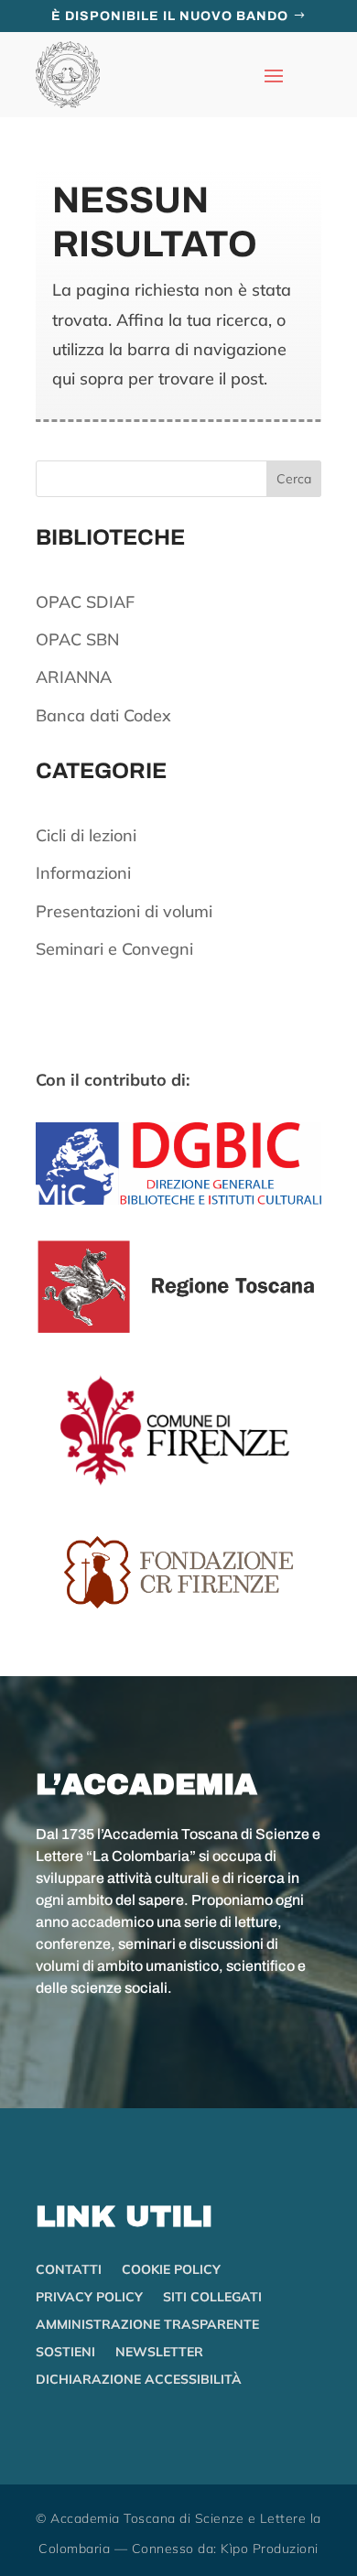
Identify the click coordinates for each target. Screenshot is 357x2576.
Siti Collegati (212, 2298)
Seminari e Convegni (114, 949)
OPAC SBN (77, 639)
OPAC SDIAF (85, 602)
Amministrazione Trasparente (147, 2325)
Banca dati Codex (103, 715)
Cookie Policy (171, 2270)
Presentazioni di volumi (124, 911)
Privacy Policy (89, 2298)
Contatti (69, 2270)
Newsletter (159, 2353)
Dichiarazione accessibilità (139, 2380)
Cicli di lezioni (86, 835)
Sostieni (65, 2353)
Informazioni (83, 873)
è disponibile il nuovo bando (170, 16)
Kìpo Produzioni (270, 2549)
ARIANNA (74, 677)
